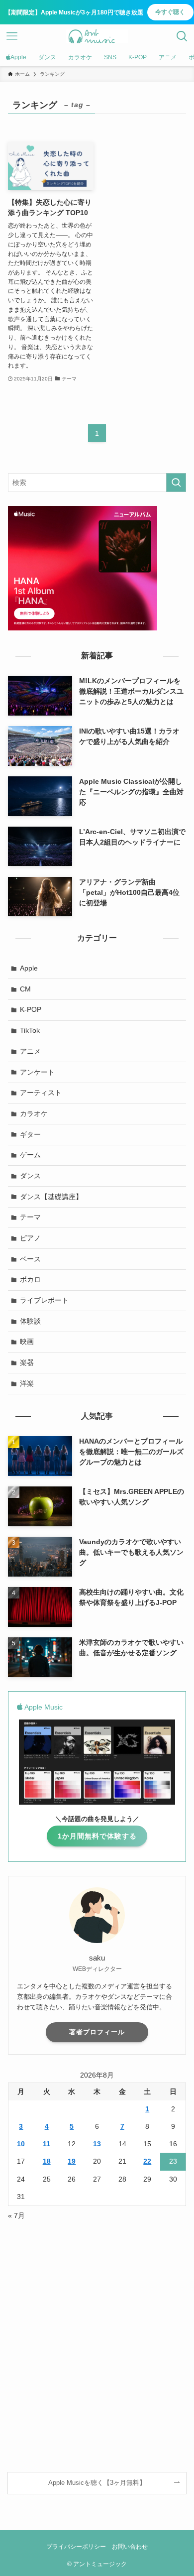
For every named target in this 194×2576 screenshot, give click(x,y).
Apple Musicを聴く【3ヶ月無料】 (97, 2483)
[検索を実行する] (176, 483)
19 (72, 2161)
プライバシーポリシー (76, 2546)
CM (25, 989)
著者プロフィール (97, 2032)
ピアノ (30, 1238)
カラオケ (34, 1113)
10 (21, 2144)
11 (47, 2144)
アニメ (30, 1051)
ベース (30, 1259)
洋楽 (27, 1383)
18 (47, 2161)
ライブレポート (44, 1300)
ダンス (30, 1176)
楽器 (27, 1362)
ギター (30, 1134)
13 (97, 2144)
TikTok (30, 1030)
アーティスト (41, 1093)
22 (147, 2161)
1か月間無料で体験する (97, 1836)
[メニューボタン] (12, 36)
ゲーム (30, 1155)
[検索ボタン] (182, 36)
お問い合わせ (130, 2546)
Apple (29, 968)
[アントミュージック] (97, 36)
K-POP (31, 1009)
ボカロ (30, 1279)
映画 (27, 1342)
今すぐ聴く (170, 12)
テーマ (30, 1217)
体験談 (30, 1321)
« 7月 (16, 2215)
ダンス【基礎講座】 (51, 1197)
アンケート (37, 1072)
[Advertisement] (97, 2332)
